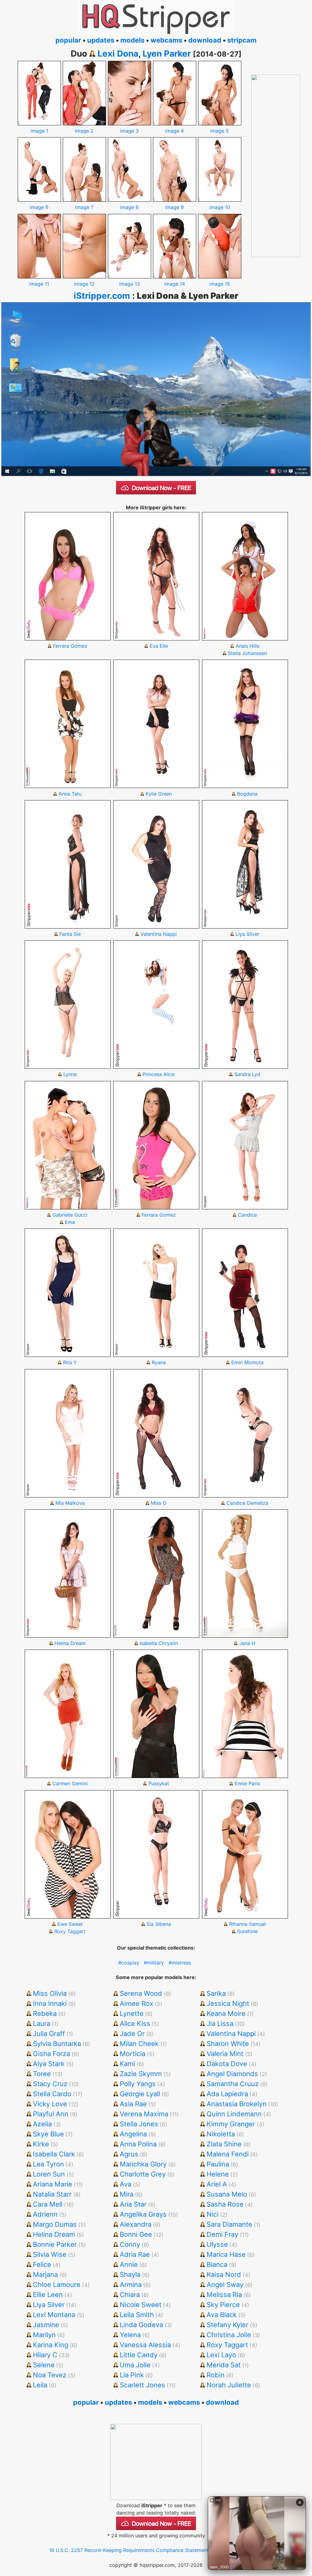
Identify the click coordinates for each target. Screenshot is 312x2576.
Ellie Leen (48, 2295)
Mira (127, 2194)
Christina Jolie (229, 2335)
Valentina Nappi (159, 934)
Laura (42, 2024)
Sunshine (247, 1931)
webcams (166, 40)
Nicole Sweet (141, 2305)
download (205, 40)
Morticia (133, 2054)
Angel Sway (225, 2285)
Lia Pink (132, 2375)
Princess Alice (159, 1074)
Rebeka (45, 2013)
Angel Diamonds (232, 2074)
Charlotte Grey (143, 2174)
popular (68, 40)
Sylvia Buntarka (57, 2044)
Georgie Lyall (140, 2094)
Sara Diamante (229, 2224)
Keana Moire (226, 2013)
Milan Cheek (139, 2044)
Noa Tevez (50, 2375)
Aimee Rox (136, 2003)
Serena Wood (141, 1993)
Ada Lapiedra (227, 2094)
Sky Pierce (223, 2305)
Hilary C (45, 2355)
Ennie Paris (247, 1783)
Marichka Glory (143, 2164)
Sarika (216, 1993)
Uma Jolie (135, 2365)
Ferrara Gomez (70, 646)
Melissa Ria (224, 2295)
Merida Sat (224, 2365)
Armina (131, 2285)
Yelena (130, 2335)
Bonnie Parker (55, 2244)
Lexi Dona (118, 54)
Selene (44, 2365)
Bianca (217, 2264)
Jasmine (46, 2325)
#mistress (180, 1963)
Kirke (41, 2144)
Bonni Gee (136, 2234)
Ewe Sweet (70, 1924)
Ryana (159, 1362)
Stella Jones (139, 2124)
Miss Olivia (50, 1993)
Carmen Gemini (70, 1783)
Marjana (45, 2274)
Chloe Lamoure (57, 2285)
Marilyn (44, 2335)
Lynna (70, 1074)
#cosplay (129, 1963)
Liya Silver (247, 934)
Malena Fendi (228, 2154)
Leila (40, 2385)
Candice (247, 1215)
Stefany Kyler (227, 2325)
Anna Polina (138, 2144)
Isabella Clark (54, 2154)
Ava (126, 2184)
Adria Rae (135, 2254)
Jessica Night (228, 2003)
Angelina (133, 2134)
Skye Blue (48, 2134)
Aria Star (133, 2204)
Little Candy (139, 2355)
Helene (218, 2174)
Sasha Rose (225, 2204)
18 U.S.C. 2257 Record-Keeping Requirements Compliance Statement (129, 2550)
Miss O (159, 1503)
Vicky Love (50, 2104)
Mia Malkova (70, 1503)
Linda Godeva (141, 2325)
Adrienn (45, 2214)
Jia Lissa (220, 2024)
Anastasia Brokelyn (237, 2104)
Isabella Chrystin (159, 1643)
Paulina (218, 2164)
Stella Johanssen (247, 653)
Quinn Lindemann (234, 2114)
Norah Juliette (229, 2385)
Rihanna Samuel (247, 1924)
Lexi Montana (54, 2315)
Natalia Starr (52, 2194)
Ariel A (217, 2184)
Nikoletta (221, 2134)
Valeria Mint (225, 2054)
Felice (42, 2264)
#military (154, 1963)
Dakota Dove (227, 2064)
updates (101, 40)
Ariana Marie (53, 2184)
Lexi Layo (221, 2355)
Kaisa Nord (224, 2274)
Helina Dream (70, 1643)
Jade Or (132, 2034)
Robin (216, 2375)
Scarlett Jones (142, 2385)
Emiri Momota (247, 1362)
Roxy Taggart (70, 1931)
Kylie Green (159, 794)
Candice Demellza (247, 1503)
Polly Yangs (138, 2084)
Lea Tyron (48, 2164)
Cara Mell (48, 2204)
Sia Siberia (159, 1924)
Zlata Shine (224, 2144)
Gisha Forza (51, 2054)
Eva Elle (159, 646)
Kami (127, 2064)
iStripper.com (102, 296)
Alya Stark (49, 2064)
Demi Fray (222, 2234)
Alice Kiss (135, 2024)
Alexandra (136, 2224)
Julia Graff (49, 2034)
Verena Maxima (144, 2114)
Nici (213, 2214)
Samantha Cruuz (233, 2084)
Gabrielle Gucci (70, 1215)
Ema (70, 1222)
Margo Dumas (55, 2224)
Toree (42, 2074)
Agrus (129, 2154)
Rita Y (70, 1362)
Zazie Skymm (141, 2074)
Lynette (132, 2013)
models (132, 40)
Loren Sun (49, 2174)
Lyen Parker (167, 54)
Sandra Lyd (247, 1074)
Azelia (42, 2124)
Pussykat (159, 1783)
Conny (130, 2244)
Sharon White (228, 2044)
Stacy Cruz (50, 2084)
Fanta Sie (70, 934)
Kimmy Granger (231, 2124)
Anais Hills (247, 646)
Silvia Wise (50, 2254)
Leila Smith (137, 2315)
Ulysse (217, 2244)
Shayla (130, 2274)
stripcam (242, 40)
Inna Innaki (50, 2003)
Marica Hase (226, 2254)
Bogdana (247, 794)
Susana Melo (227, 2194)
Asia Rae (133, 2104)
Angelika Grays (143, 2214)
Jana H (247, 1643)
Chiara (130, 2295)
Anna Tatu (70, 794)
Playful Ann (51, 2114)
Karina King (51, 2345)
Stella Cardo (52, 2094)
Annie (129, 2264)
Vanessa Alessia (145, 2345)
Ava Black (222, 2315)
